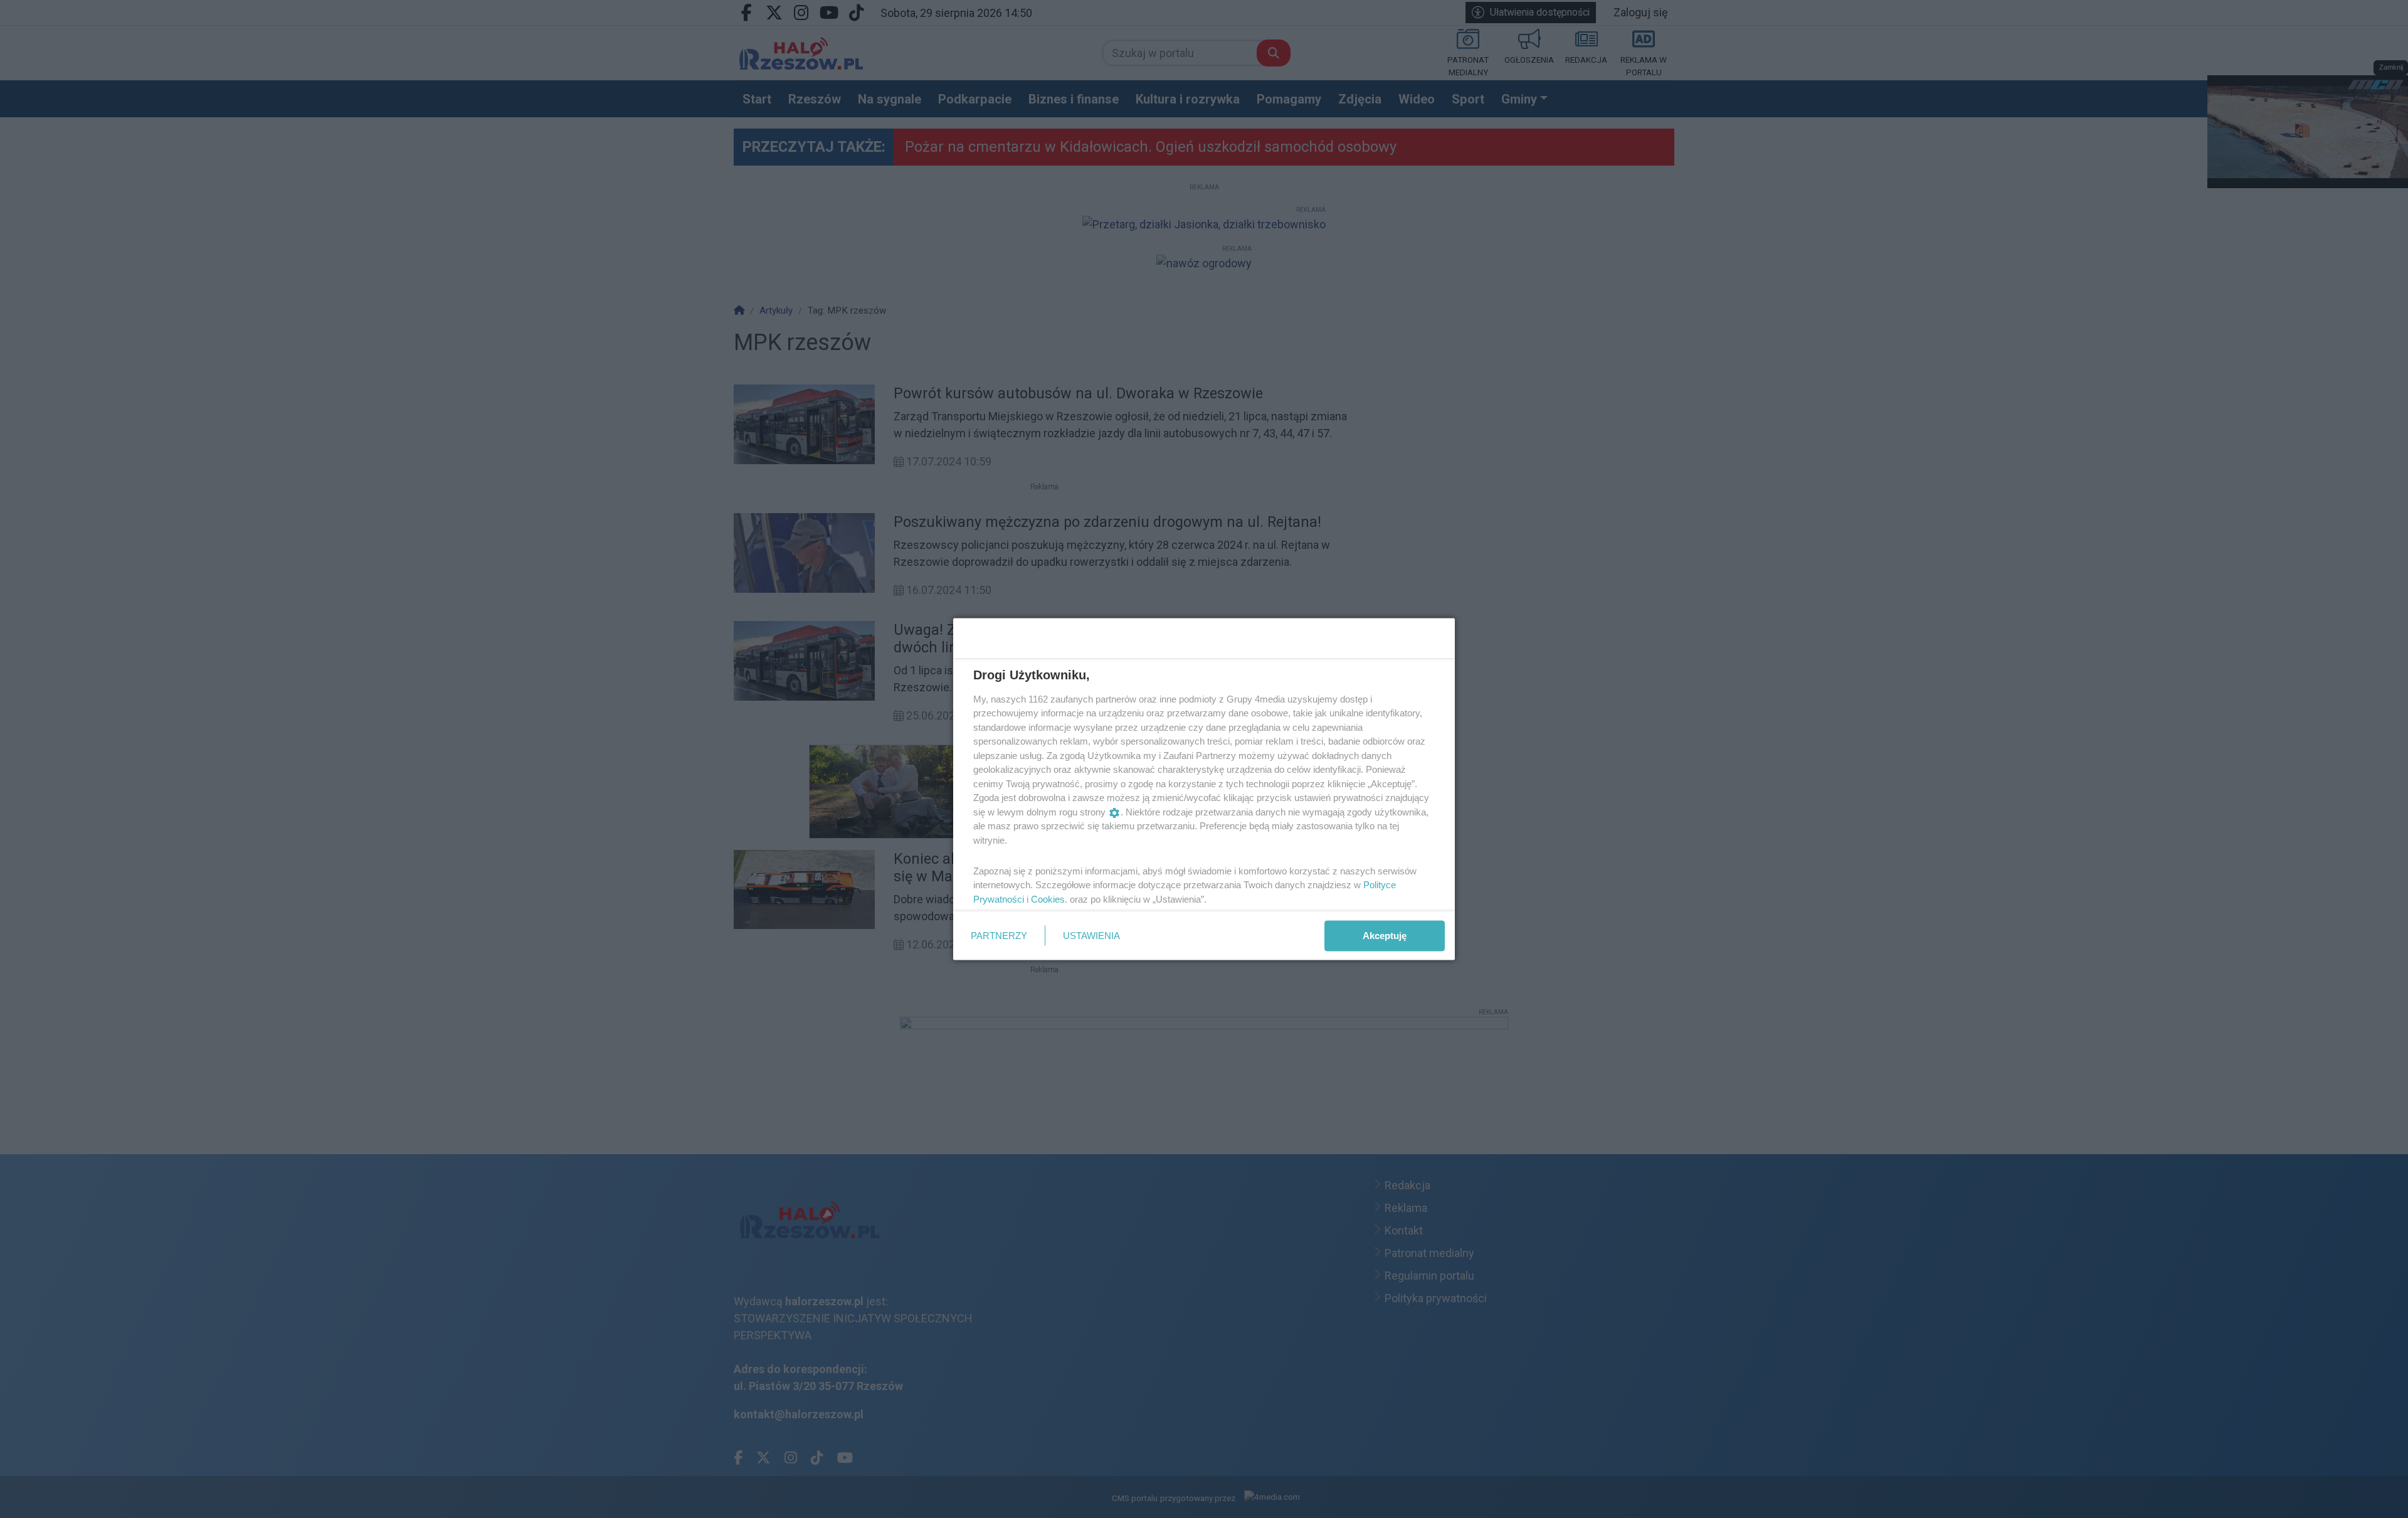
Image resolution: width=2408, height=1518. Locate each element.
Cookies (1048, 899)
